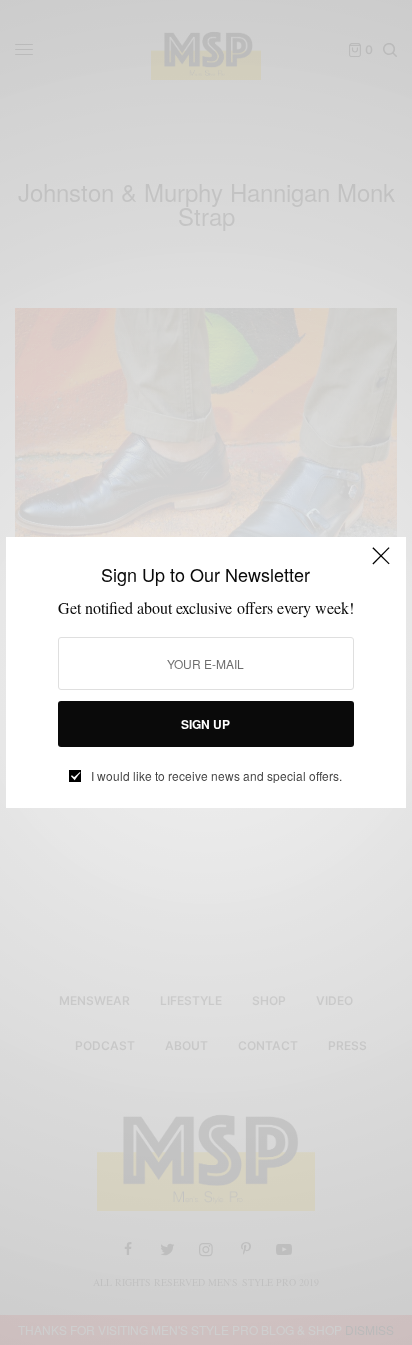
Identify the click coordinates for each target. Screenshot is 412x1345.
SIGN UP (205, 724)
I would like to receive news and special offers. (216, 776)
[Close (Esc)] (381, 564)
